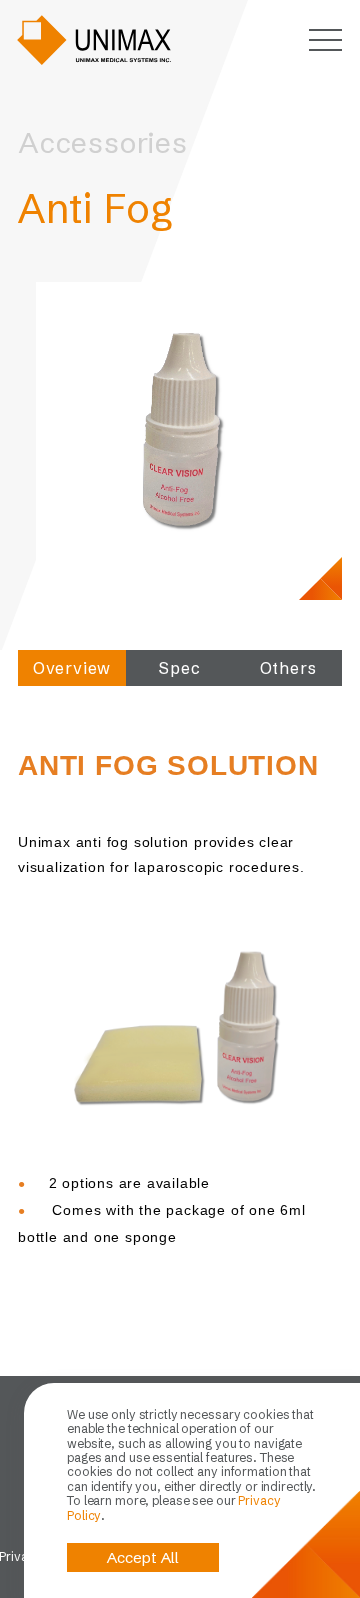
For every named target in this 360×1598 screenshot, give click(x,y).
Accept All (143, 1557)
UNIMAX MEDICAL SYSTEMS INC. (95, 40)
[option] (180, 426)
